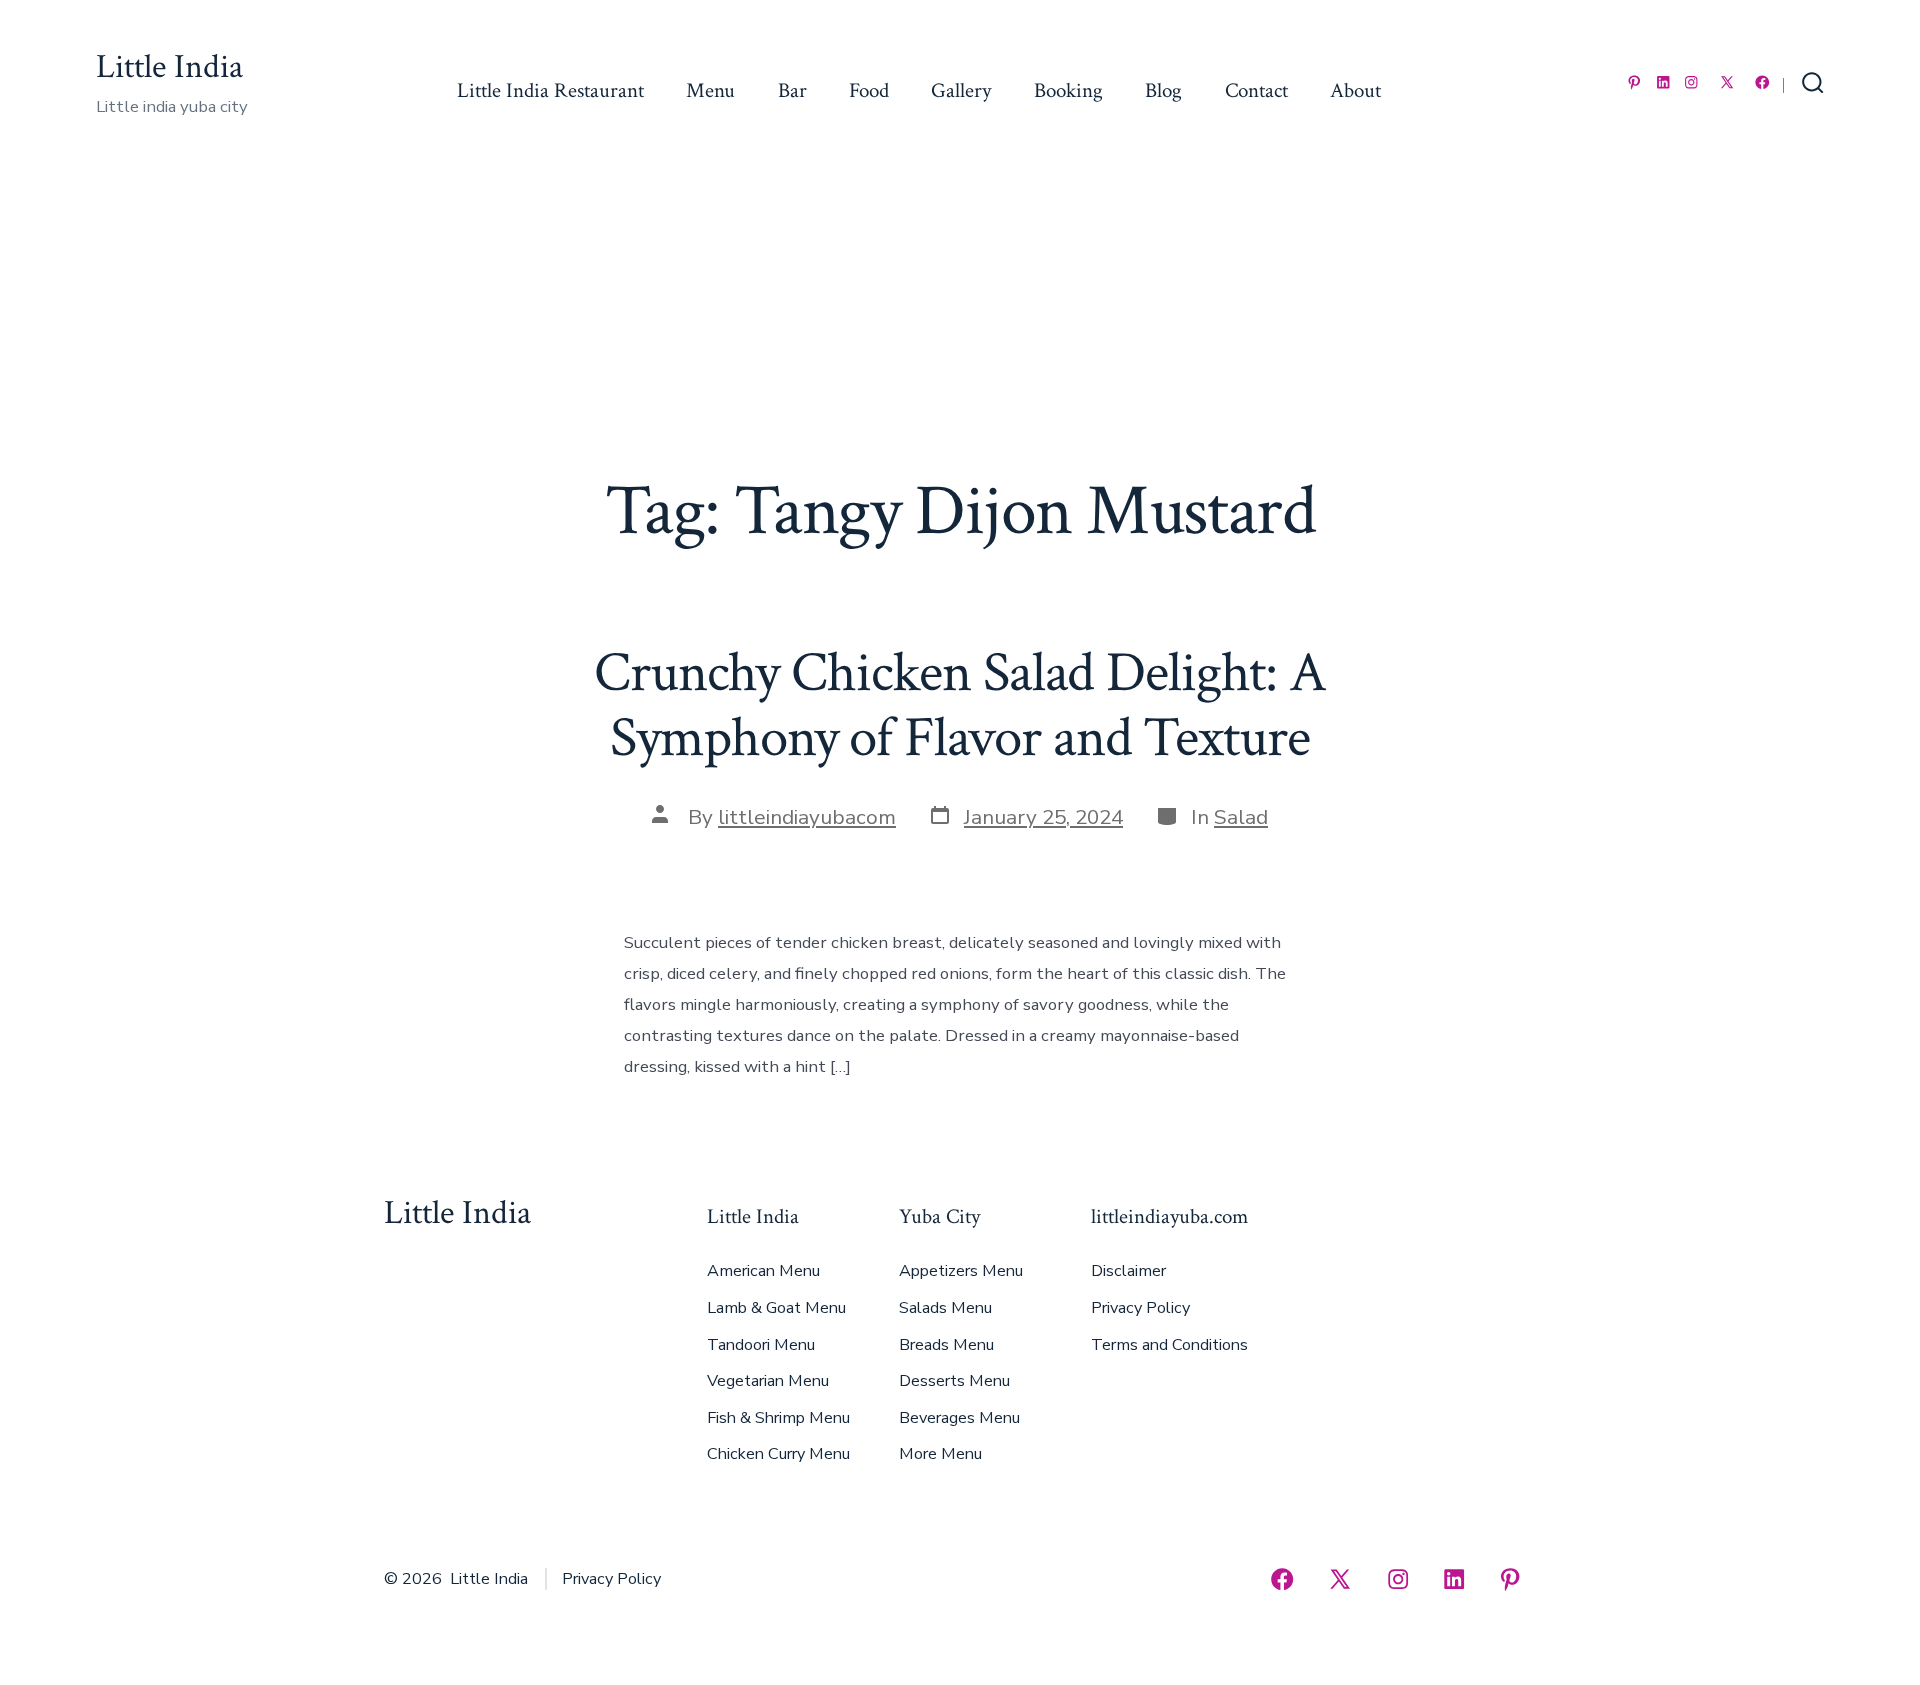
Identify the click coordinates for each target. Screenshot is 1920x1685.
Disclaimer (1128, 1271)
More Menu (940, 1454)
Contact (1256, 90)
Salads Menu (945, 1308)
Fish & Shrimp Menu (778, 1418)
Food (869, 90)
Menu (710, 90)
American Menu (763, 1271)
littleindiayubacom (807, 817)
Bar (792, 90)
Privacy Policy (1140, 1308)
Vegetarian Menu (768, 1381)
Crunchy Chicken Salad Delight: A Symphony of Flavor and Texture (960, 705)
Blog (1163, 90)
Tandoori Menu (761, 1345)
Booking (1068, 90)
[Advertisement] (960, 320)
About (1355, 90)
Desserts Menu (954, 1381)
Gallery (961, 90)
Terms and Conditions (1169, 1345)
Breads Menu (946, 1345)
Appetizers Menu (961, 1271)
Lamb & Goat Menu (776, 1308)
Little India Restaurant (550, 90)
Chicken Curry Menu (778, 1454)
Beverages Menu (959, 1418)
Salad (1241, 817)
